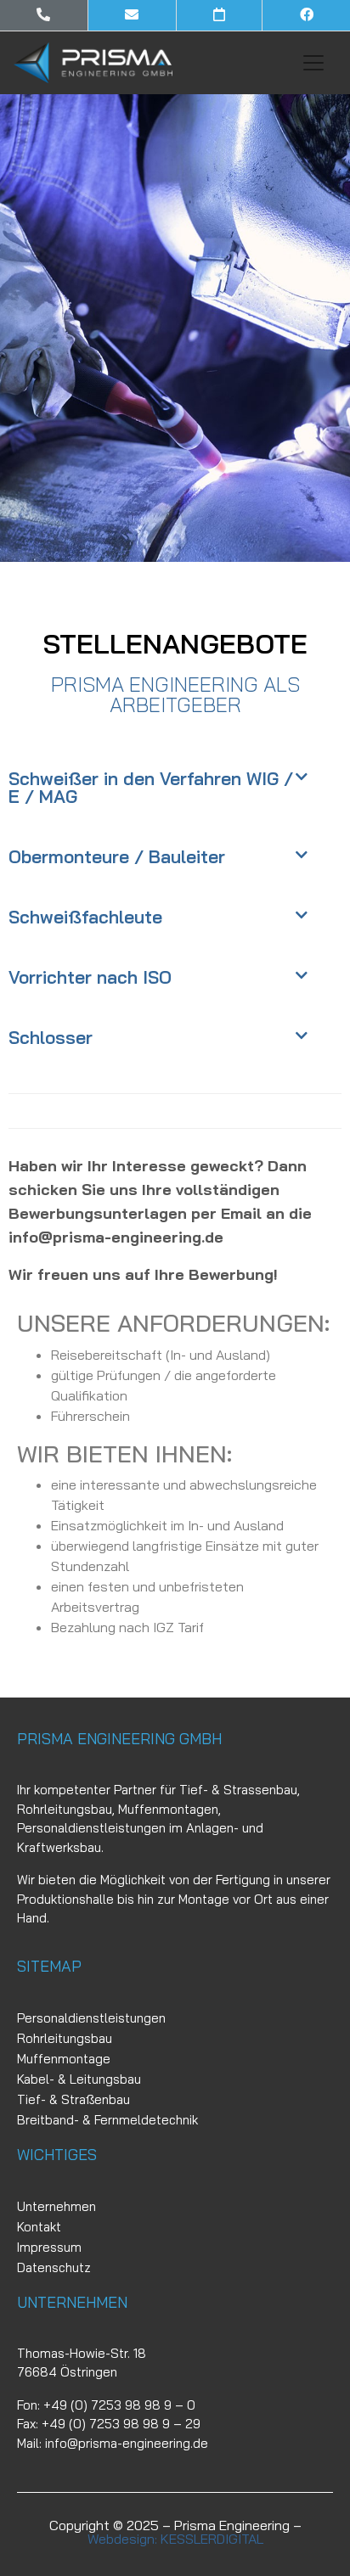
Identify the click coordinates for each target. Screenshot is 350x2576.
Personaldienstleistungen (91, 2018)
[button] (175, 788)
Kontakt (39, 2227)
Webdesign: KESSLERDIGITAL (175, 2539)
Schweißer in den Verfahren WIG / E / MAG (151, 787)
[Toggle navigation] (313, 63)
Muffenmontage (64, 2059)
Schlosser (51, 1037)
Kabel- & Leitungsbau (79, 2079)
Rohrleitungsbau (65, 2038)
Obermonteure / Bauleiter (117, 856)
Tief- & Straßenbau (73, 2099)
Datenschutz (54, 2267)
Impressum (49, 2247)
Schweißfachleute (85, 917)
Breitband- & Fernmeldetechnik (107, 2120)
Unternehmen (56, 2206)
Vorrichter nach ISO (90, 977)
